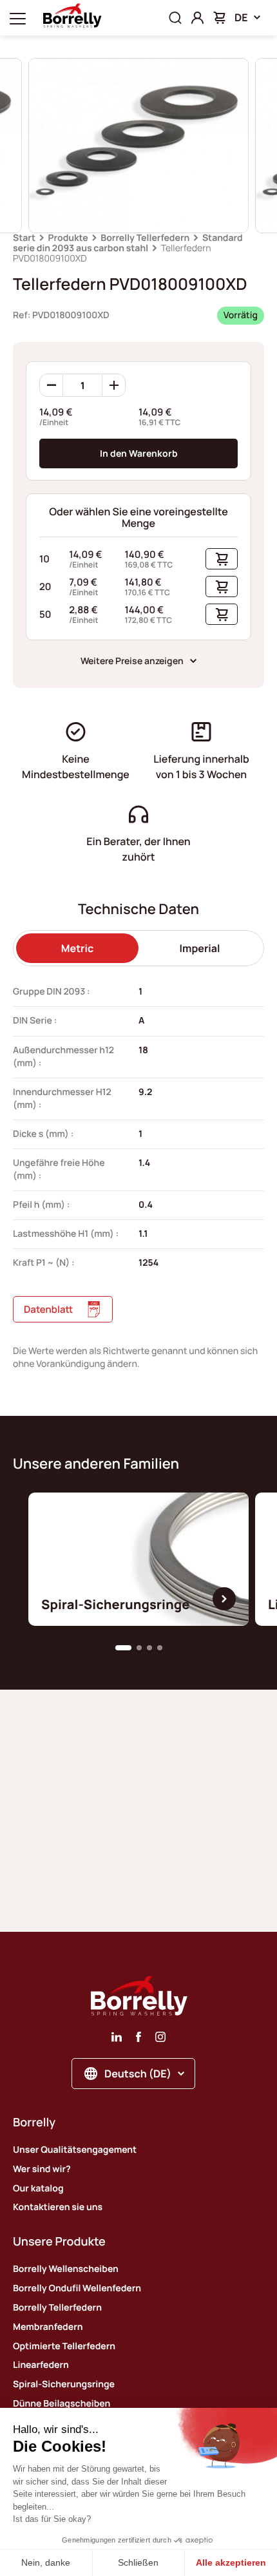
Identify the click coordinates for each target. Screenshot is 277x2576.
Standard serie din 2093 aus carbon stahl (128, 243)
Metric (77, 948)
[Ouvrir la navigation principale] (18, 18)
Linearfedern (41, 2365)
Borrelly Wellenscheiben (66, 2269)
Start (24, 238)
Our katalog (38, 2189)
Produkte (68, 238)
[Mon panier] (219, 18)
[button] (123, 1648)
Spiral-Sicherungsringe (64, 2384)
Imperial (200, 948)
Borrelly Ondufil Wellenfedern (77, 2288)
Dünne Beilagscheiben (62, 2404)
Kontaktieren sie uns (58, 2207)
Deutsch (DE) (138, 2074)
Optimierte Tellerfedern (64, 2346)
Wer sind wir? (42, 2169)
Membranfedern (48, 2327)
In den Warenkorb (139, 453)
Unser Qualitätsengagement (75, 2150)
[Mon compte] (197, 18)
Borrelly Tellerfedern (145, 238)
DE (241, 17)
